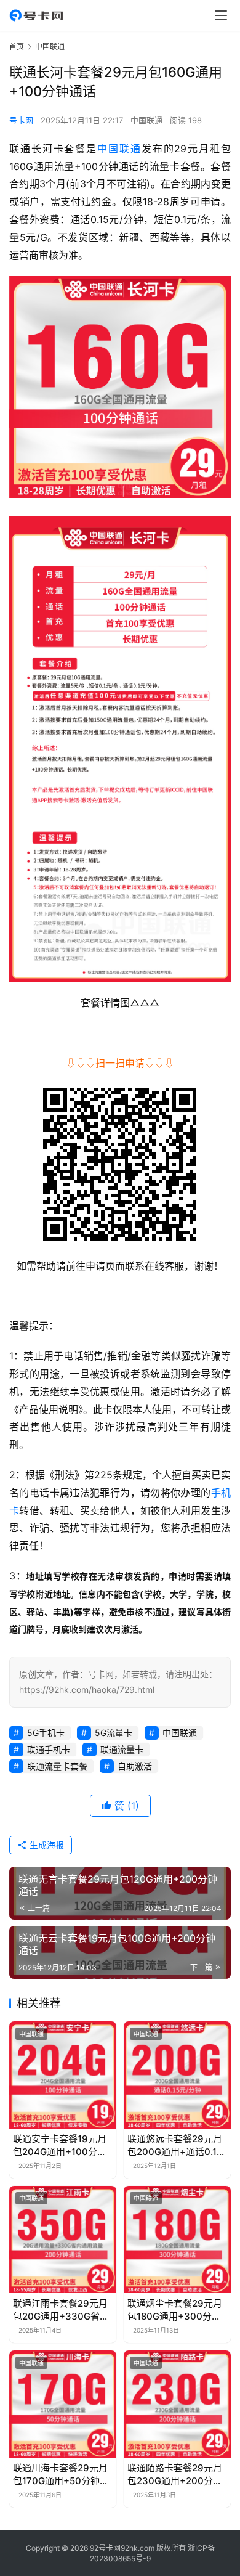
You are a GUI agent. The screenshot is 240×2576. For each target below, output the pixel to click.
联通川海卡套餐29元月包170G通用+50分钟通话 (61, 2475)
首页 (17, 47)
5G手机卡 (46, 1733)
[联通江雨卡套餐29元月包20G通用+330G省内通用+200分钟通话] (63, 2240)
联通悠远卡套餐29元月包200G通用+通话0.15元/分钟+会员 (175, 2146)
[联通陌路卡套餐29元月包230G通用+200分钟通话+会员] (177, 2404)
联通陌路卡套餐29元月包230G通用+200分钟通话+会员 (175, 2475)
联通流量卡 (122, 1749)
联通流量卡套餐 (57, 1766)
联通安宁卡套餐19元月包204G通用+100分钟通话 (60, 2146)
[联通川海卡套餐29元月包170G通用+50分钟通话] (63, 2404)
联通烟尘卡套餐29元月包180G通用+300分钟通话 (175, 2310)
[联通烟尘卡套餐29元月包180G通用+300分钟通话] (177, 2240)
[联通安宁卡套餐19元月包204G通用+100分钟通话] (63, 2075)
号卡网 (21, 120)
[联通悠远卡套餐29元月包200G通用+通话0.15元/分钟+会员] (177, 2075)
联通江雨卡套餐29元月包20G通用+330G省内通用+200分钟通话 (61, 2310)
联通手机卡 (49, 1749)
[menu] (221, 15)
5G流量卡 (114, 1733)
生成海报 (46, 1845)
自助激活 (135, 1766)
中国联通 (146, 120)
